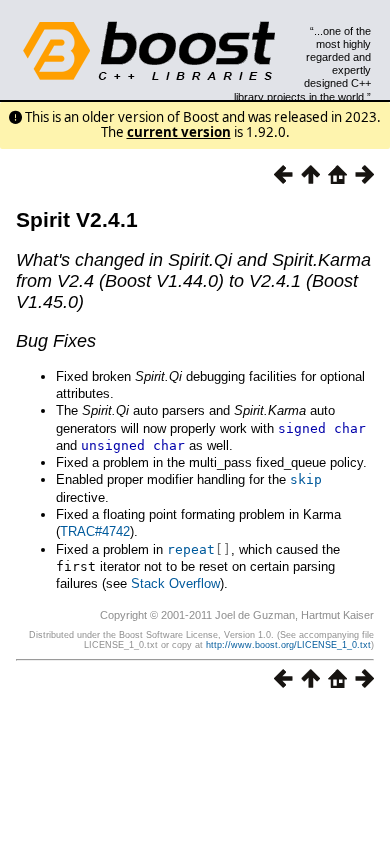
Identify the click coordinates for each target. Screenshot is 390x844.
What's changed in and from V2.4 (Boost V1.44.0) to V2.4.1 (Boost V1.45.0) (193, 281)
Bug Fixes (56, 341)
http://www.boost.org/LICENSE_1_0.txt (288, 645)
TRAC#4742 (95, 531)
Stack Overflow (175, 583)
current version (179, 132)
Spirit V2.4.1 (77, 219)
